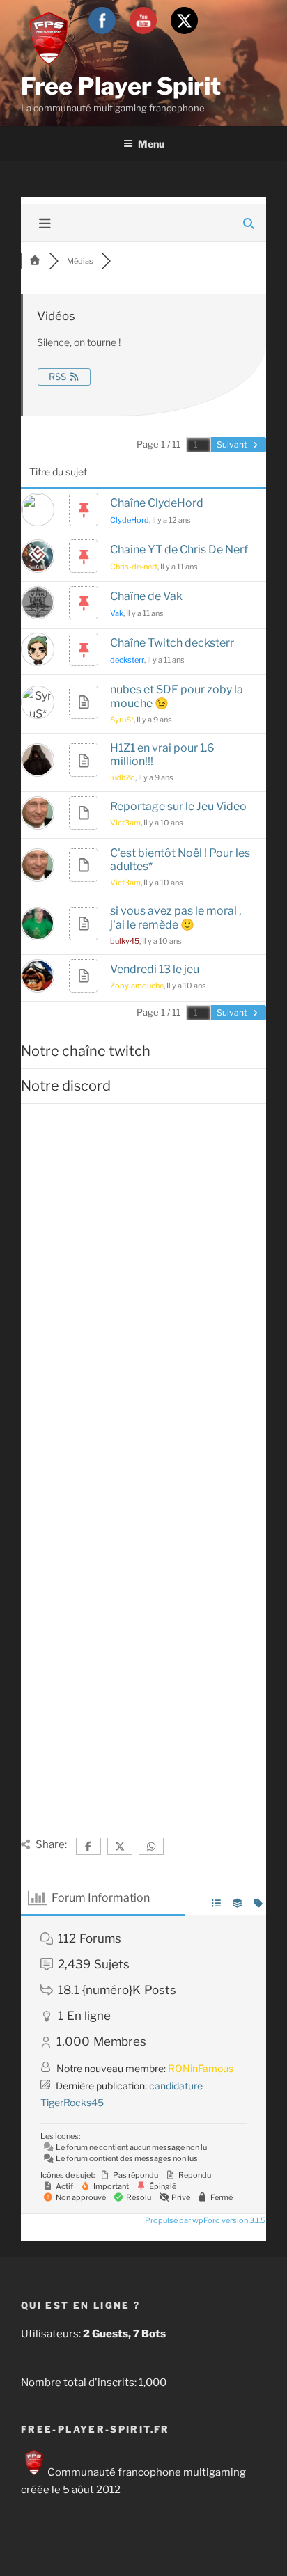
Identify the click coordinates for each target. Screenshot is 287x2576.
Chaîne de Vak (146, 596)
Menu (151, 144)
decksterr (127, 660)
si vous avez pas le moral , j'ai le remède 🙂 (176, 917)
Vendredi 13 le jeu (155, 969)
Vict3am (125, 823)
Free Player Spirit (121, 86)
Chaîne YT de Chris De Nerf (179, 550)
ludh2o (123, 777)
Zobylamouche (137, 986)
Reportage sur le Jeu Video (178, 806)
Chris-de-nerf (134, 567)
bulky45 (125, 941)
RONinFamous (201, 2068)
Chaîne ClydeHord (157, 503)
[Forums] (35, 261)
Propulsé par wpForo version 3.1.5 (204, 2220)
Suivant (233, 444)
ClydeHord (130, 520)
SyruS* (122, 720)
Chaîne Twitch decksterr (172, 643)
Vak (117, 613)
